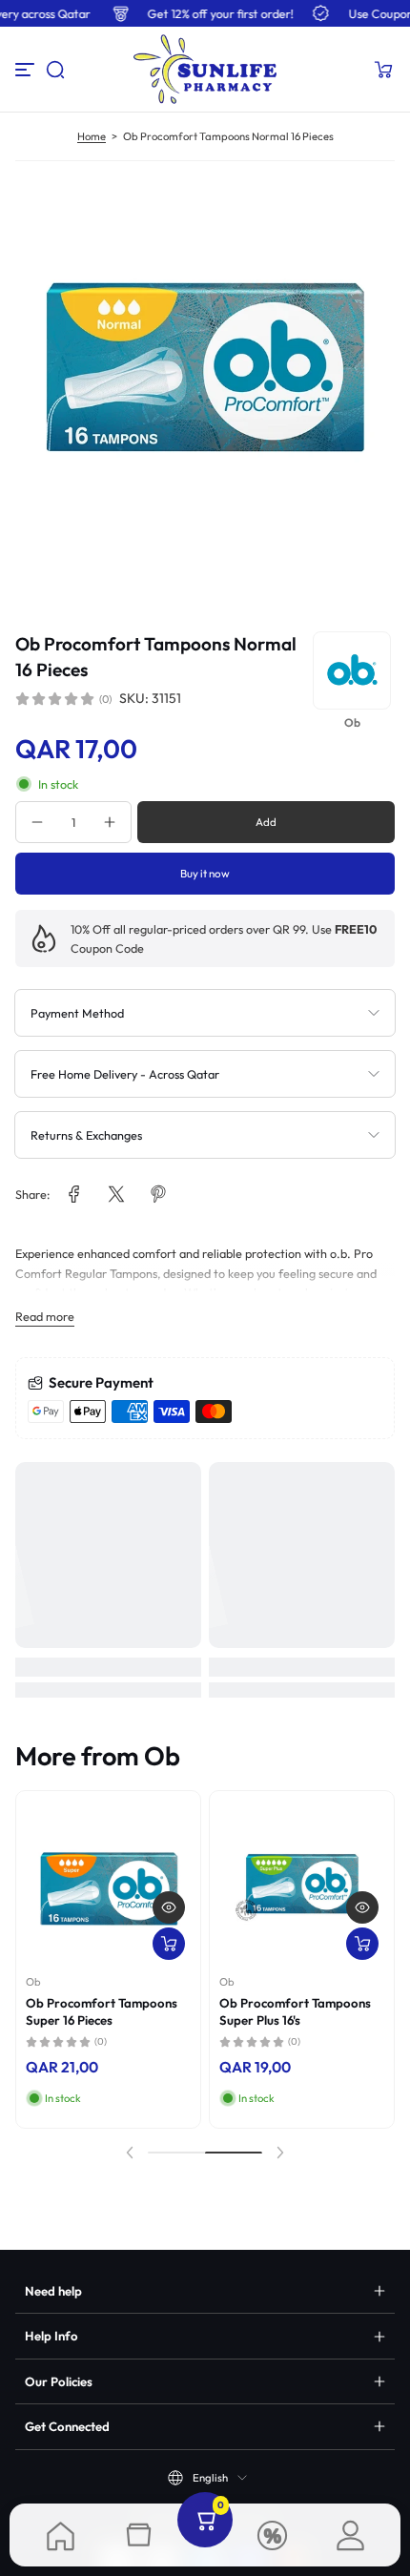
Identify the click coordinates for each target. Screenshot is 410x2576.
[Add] (169, 1944)
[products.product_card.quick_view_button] (169, 1907)
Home (92, 136)
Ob (33, 1982)
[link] (74, 1194)
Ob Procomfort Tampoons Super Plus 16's (295, 2011)
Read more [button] (45, 1316)
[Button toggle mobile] (27, 70)
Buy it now (205, 873)
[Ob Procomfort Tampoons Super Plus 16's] (302, 1883)
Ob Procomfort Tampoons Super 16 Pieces (102, 2011)
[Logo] (205, 69)
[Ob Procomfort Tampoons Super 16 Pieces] (108, 1883)
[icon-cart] (383, 70)
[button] (55, 70)
